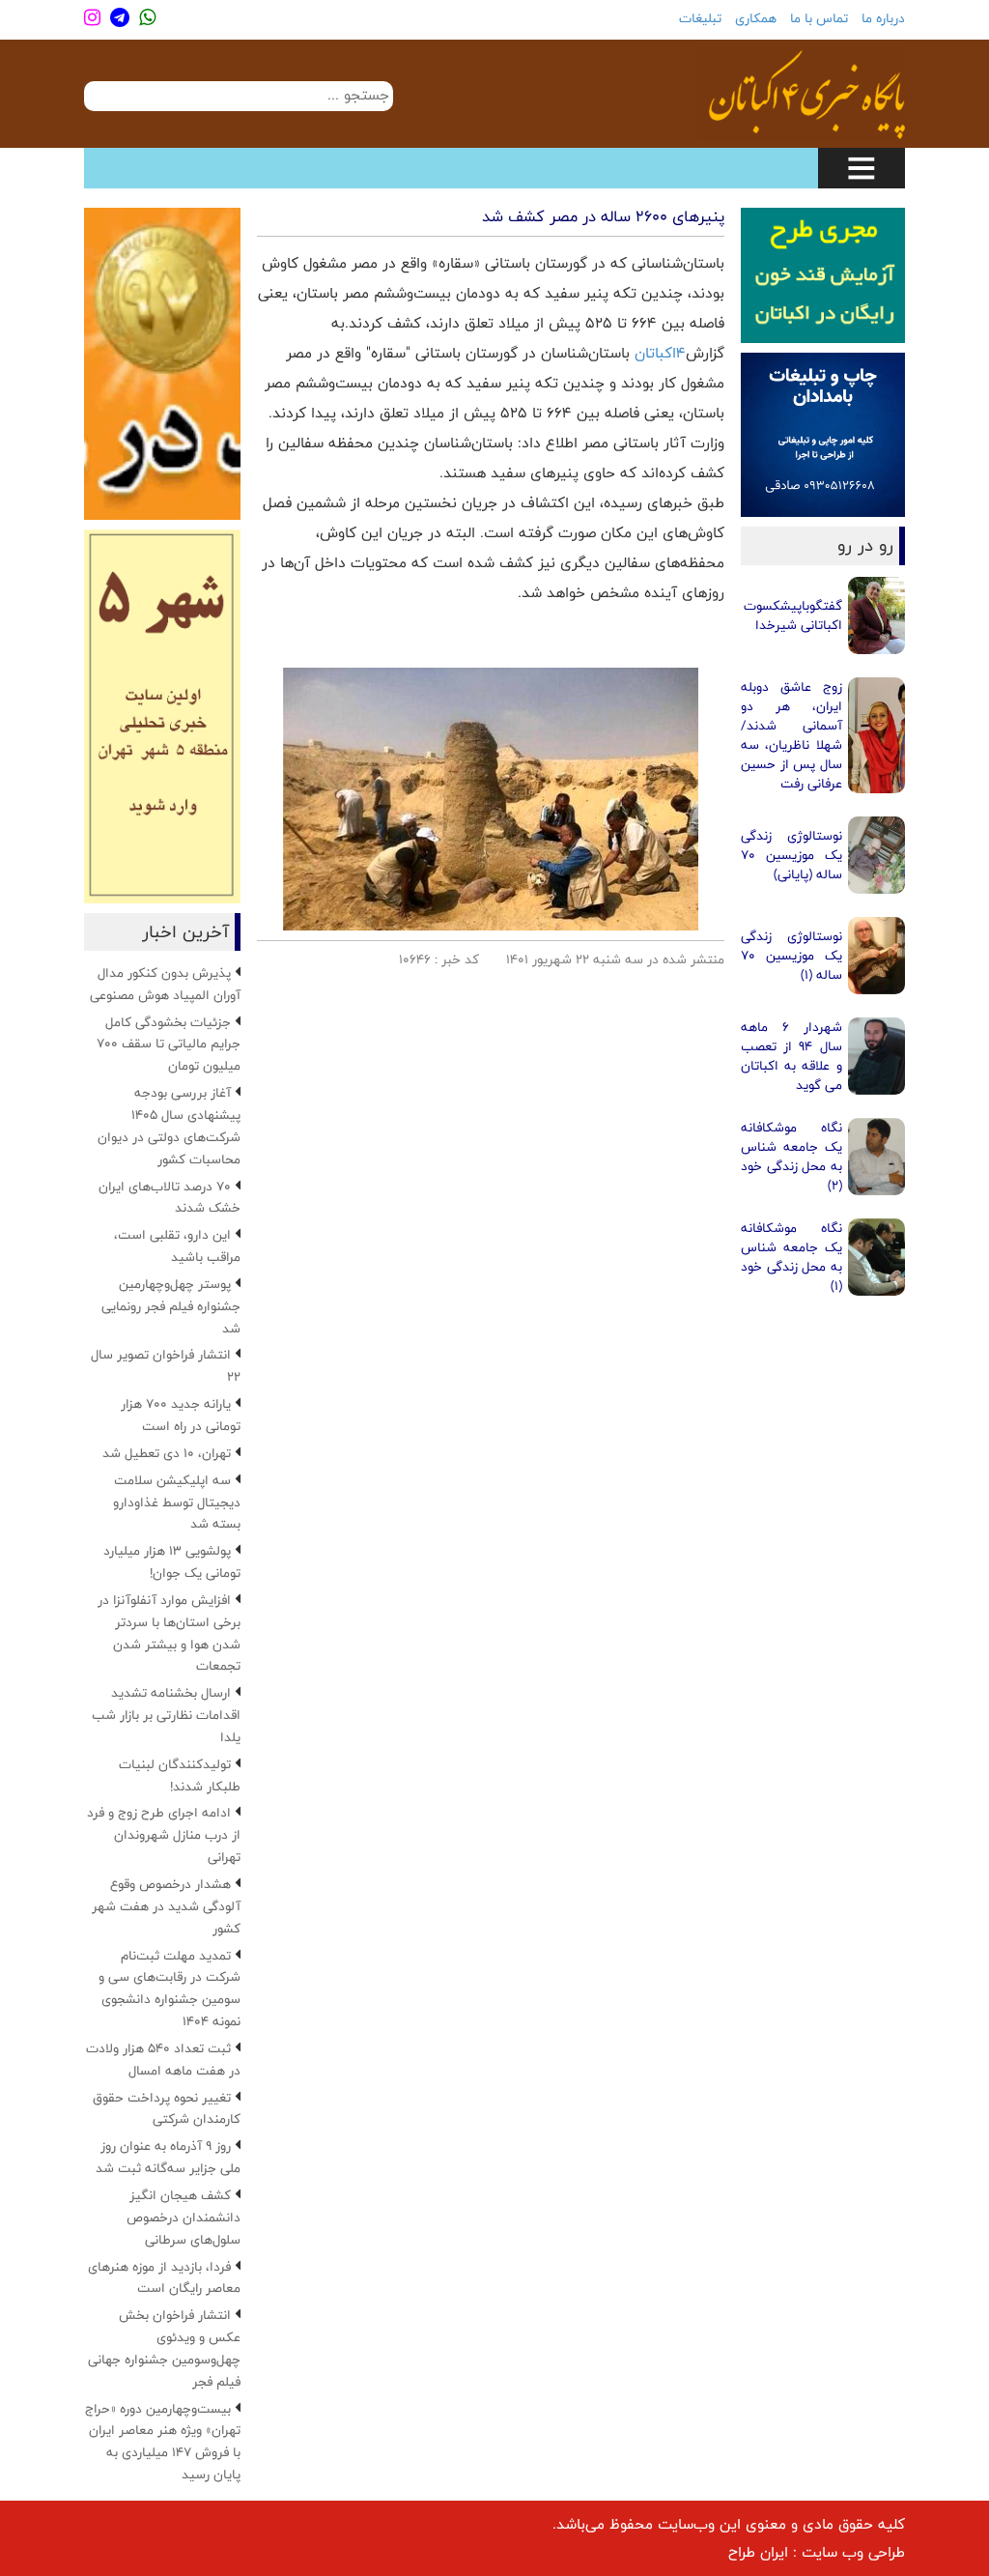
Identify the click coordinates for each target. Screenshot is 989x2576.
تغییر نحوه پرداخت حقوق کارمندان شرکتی (167, 2109)
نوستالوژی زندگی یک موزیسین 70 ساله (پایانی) (791, 855)
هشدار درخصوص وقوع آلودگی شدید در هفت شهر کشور (166, 1906)
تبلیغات (700, 18)
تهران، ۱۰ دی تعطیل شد (167, 1453)
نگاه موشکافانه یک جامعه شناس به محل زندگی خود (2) (791, 1157)
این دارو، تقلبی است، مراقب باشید (177, 1246)
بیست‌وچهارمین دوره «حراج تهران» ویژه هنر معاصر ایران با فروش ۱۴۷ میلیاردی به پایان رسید (163, 2442)
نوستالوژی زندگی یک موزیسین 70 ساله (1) (791, 956)
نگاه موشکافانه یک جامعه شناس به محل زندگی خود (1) (791, 1257)
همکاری (756, 18)
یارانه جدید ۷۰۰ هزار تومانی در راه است (181, 1415)
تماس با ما (819, 18)
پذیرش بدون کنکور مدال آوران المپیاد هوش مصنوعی (165, 984)
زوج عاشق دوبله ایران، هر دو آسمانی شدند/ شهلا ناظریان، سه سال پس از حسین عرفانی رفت (791, 735)
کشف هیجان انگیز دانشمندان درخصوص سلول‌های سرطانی (184, 2218)
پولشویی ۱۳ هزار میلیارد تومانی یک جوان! (172, 1562)
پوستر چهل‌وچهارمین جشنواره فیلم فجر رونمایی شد (171, 1306)
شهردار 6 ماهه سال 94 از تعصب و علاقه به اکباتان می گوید (791, 1056)
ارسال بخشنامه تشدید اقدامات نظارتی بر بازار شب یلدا (166, 1715)
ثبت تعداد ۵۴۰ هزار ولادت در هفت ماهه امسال (163, 2060)
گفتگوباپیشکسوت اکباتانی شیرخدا (793, 615)
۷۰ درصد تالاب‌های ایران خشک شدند (170, 1198)
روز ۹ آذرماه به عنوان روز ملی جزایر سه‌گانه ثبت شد (168, 2157)
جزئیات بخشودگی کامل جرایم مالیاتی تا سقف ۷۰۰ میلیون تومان (169, 1045)
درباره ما (883, 18)
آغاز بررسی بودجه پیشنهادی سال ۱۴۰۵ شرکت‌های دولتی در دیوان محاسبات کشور (169, 1126)
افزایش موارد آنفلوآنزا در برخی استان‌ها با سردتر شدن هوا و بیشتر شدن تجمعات (169, 1633)
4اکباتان (660, 353)
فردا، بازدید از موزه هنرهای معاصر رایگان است (164, 2278)
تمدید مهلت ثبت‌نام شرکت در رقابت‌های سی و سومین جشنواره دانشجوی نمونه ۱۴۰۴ (170, 1989)
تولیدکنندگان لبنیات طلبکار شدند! (180, 1775)
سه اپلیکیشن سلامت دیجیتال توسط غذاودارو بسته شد (177, 1503)
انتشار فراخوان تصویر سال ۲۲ (166, 1366)
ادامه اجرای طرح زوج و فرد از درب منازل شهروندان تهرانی (164, 1835)
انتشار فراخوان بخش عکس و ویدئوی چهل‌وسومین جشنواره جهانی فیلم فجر (164, 2348)
